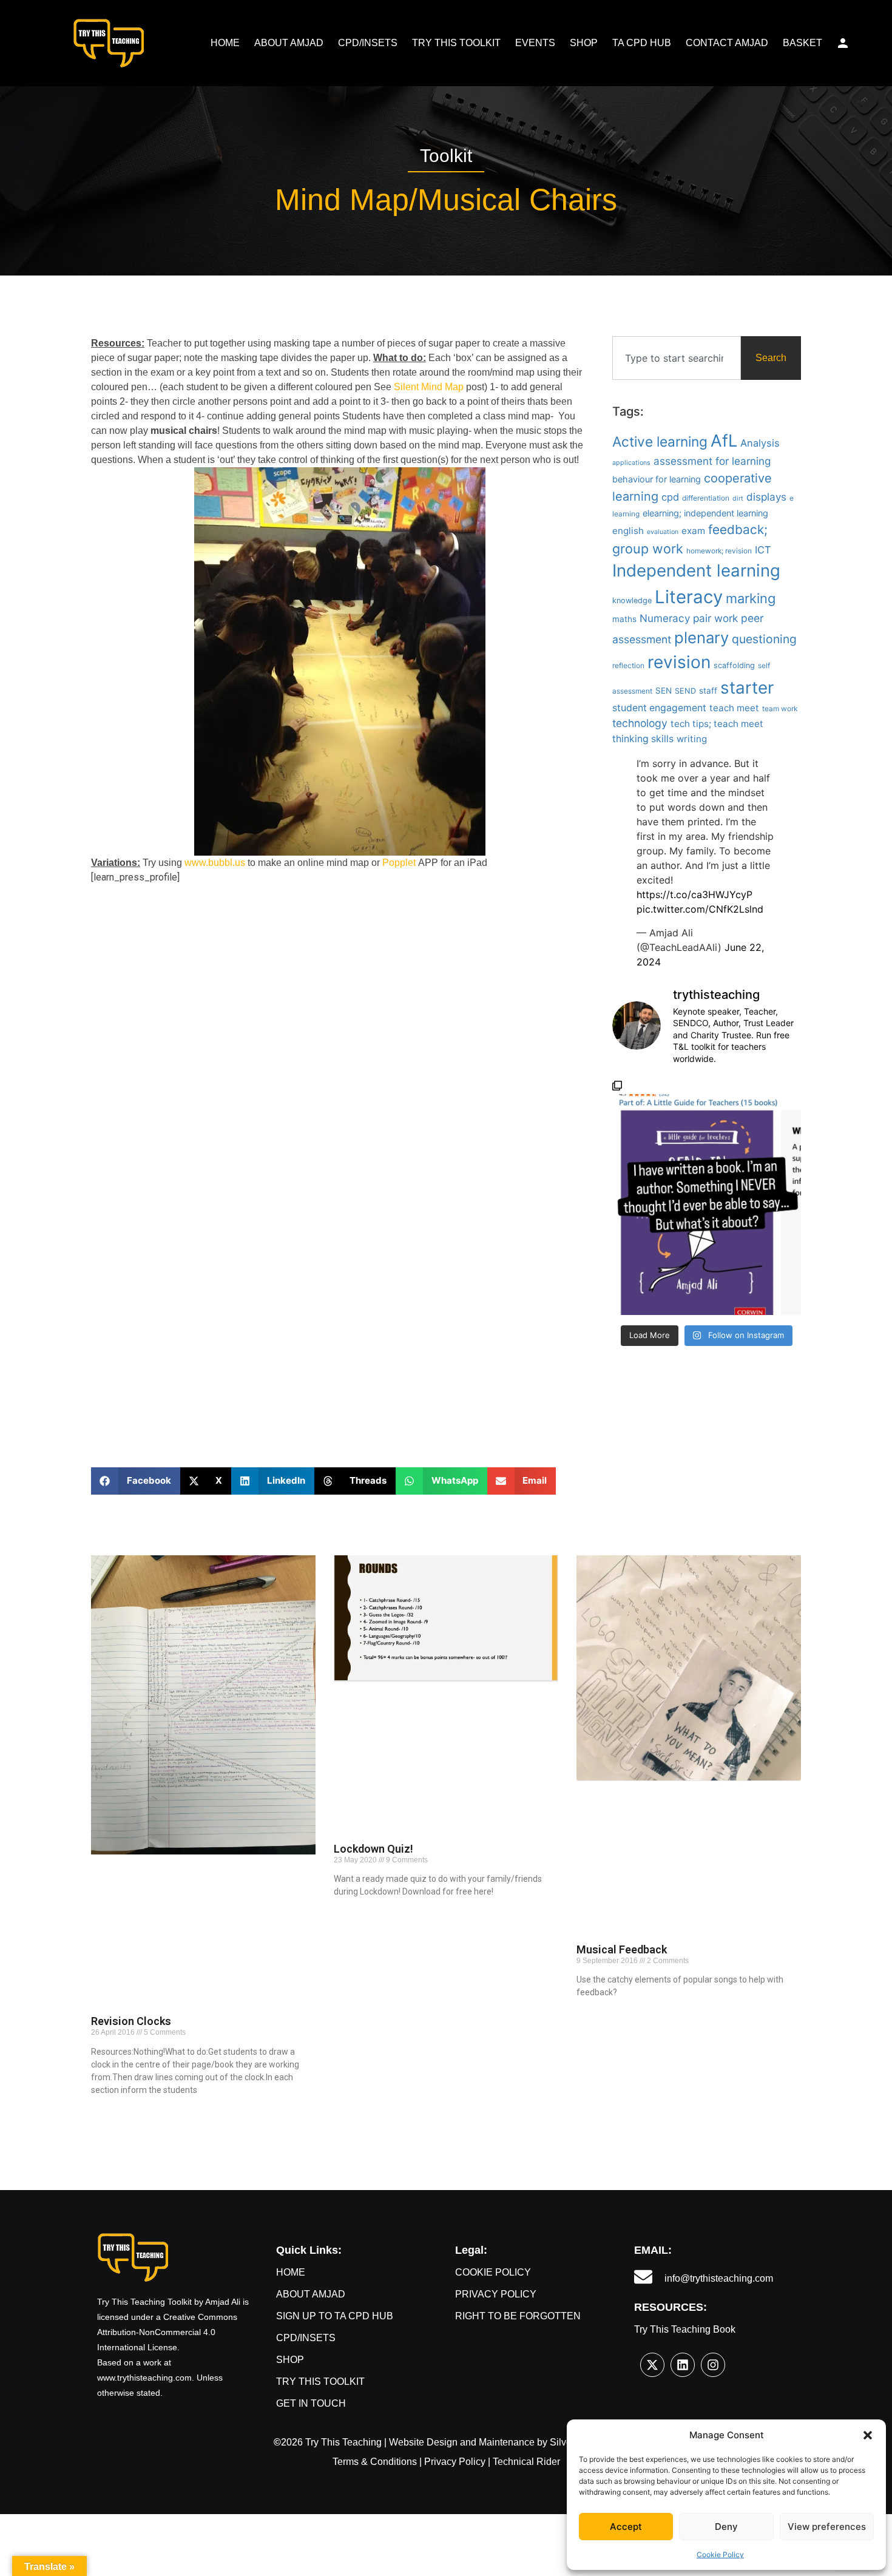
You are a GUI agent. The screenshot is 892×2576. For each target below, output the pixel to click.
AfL (724, 441)
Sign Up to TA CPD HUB (335, 2316)
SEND (685, 691)
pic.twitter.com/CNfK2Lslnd (700, 909)
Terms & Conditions (375, 2462)
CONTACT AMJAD (727, 43)
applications (631, 463)
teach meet (734, 708)
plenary (701, 637)
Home (291, 2272)
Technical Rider (526, 2462)
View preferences (827, 2527)
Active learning (660, 441)
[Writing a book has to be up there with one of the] (707, 1198)
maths (624, 619)
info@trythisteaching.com (719, 2278)
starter (747, 688)
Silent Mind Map (429, 387)
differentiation (706, 498)
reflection (628, 666)
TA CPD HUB (642, 43)
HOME (225, 43)
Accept (626, 2527)
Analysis (760, 443)
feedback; (738, 529)
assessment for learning (712, 461)
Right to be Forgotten (518, 2316)
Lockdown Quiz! (373, 1849)
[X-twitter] (652, 2365)
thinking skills (643, 739)
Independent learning (696, 570)
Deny (726, 2527)
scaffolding (734, 665)
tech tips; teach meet (717, 724)
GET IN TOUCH (311, 2403)
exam (693, 531)
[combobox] (677, 358)
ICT (763, 550)
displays (766, 497)
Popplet (399, 863)
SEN (664, 691)
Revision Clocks (131, 2021)
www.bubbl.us (215, 863)
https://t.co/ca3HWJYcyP (694, 894)
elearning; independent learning (705, 513)
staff (708, 691)
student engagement (659, 708)
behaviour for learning (657, 479)
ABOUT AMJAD (289, 43)
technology (640, 723)
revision (679, 662)
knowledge (632, 600)
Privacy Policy (496, 2294)
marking (751, 598)
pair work (715, 618)
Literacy (689, 597)
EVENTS (535, 43)
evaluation (663, 532)
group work (648, 549)
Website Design (423, 2442)
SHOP (584, 43)
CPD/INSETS (368, 43)
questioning (764, 639)
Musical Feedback (622, 1949)
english (628, 531)
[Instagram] (713, 2365)
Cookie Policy (720, 2554)
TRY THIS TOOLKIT (456, 43)
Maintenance (507, 2442)
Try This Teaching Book (685, 2329)
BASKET (802, 43)
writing (692, 739)
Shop (290, 2360)
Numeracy (665, 618)
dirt (738, 499)
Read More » (112, 2111)
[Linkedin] (683, 2365)
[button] (868, 2435)
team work (780, 709)
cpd (670, 497)
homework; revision (719, 551)
